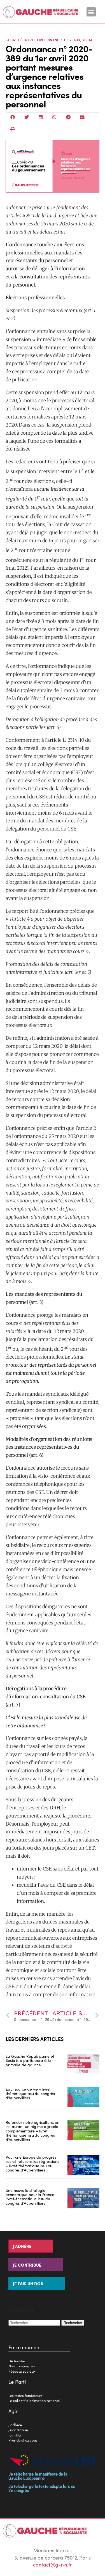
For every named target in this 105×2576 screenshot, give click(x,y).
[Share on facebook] (13, 117)
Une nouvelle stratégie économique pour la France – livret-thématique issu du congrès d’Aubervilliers (32, 2197)
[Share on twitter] (27, 117)
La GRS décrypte (21, 40)
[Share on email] (82, 117)
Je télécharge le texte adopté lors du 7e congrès (42, 2489)
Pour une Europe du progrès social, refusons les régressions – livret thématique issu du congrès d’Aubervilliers (32, 2163)
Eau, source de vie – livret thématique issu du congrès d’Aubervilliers (30, 2093)
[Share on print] (13, 129)
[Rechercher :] (35, 2322)
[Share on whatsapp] (55, 117)
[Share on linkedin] (41, 117)
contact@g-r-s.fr (52, 2564)
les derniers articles (35, 2039)
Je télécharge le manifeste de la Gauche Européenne (38, 2476)
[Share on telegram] (68, 117)
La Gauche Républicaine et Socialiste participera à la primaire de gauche (30, 2060)
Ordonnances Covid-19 (59, 40)
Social (88, 40)
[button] (91, 12)
